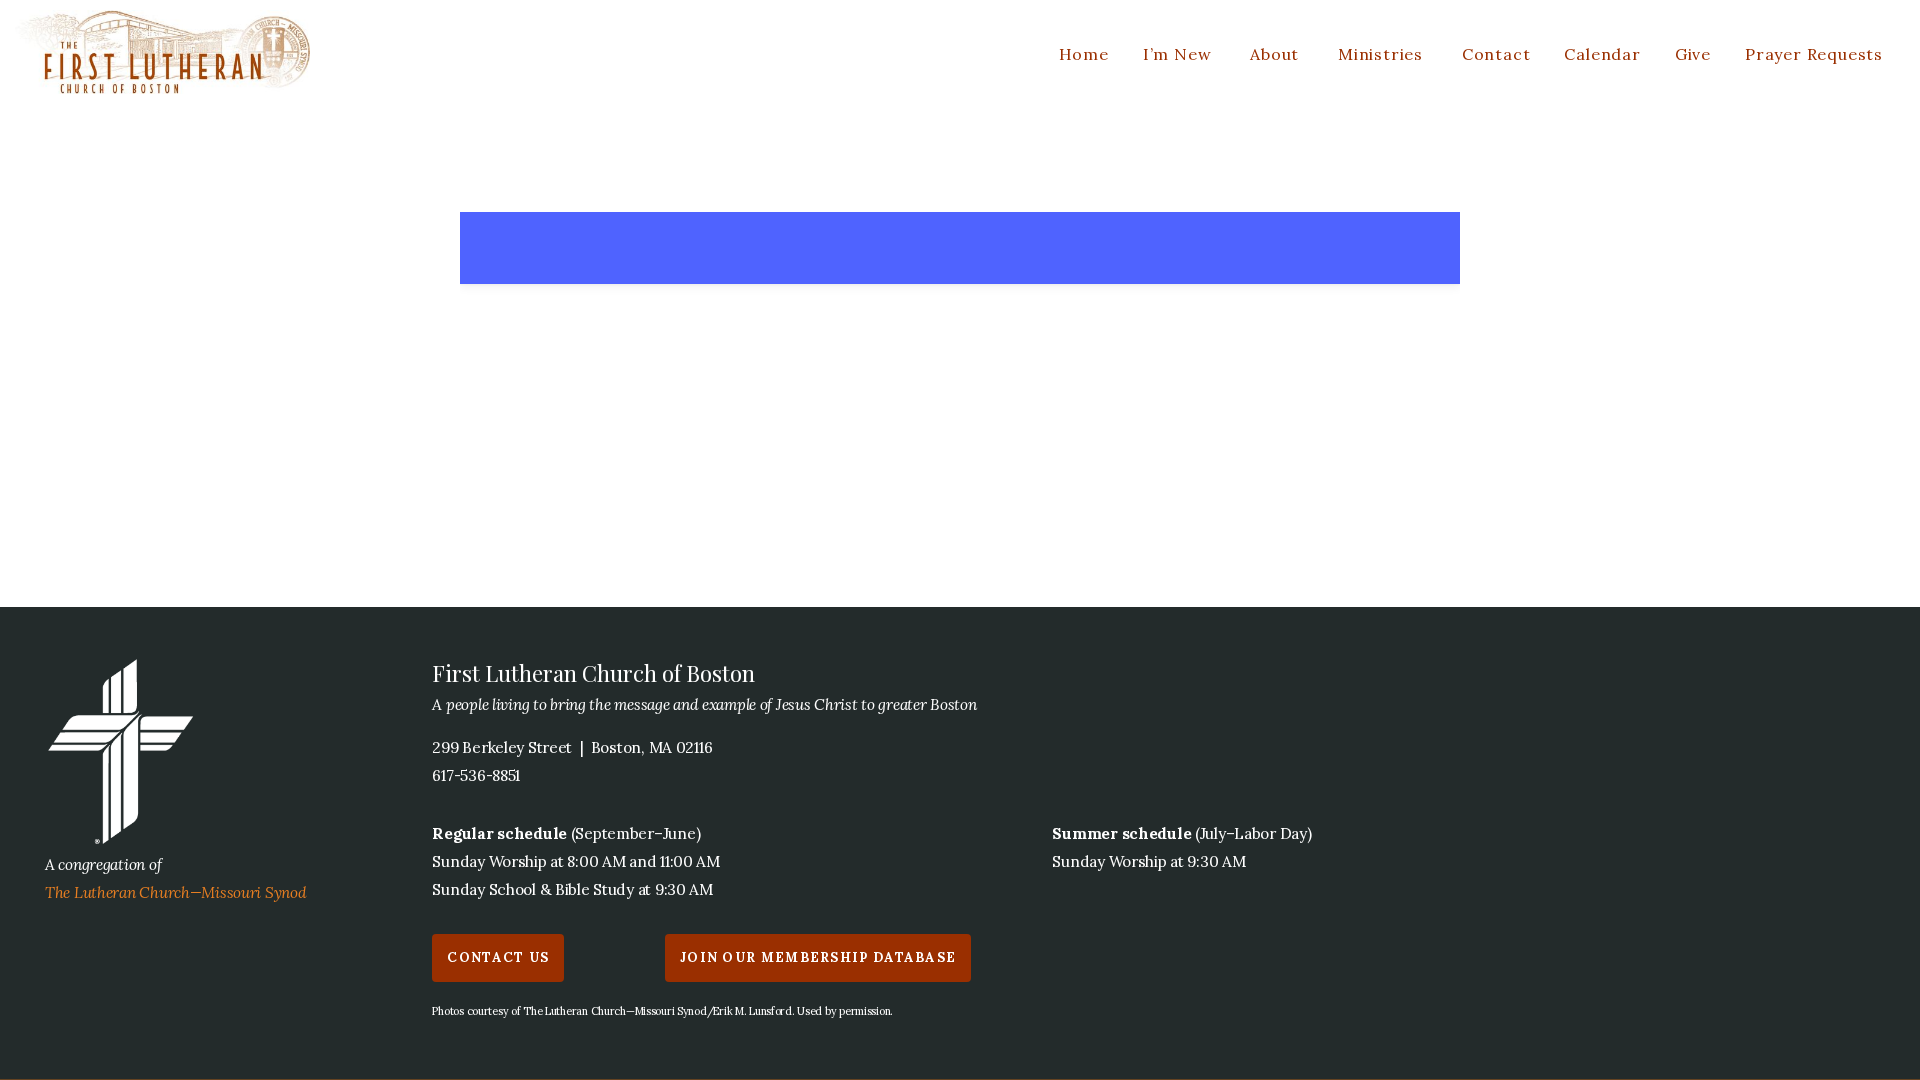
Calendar (1602, 54)
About (1277, 54)
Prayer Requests (1814, 54)
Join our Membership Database (818, 957)
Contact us (498, 957)
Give (1693, 54)
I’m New (1179, 54)
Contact (1496, 54)
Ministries (1383, 54)
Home (1084, 54)
